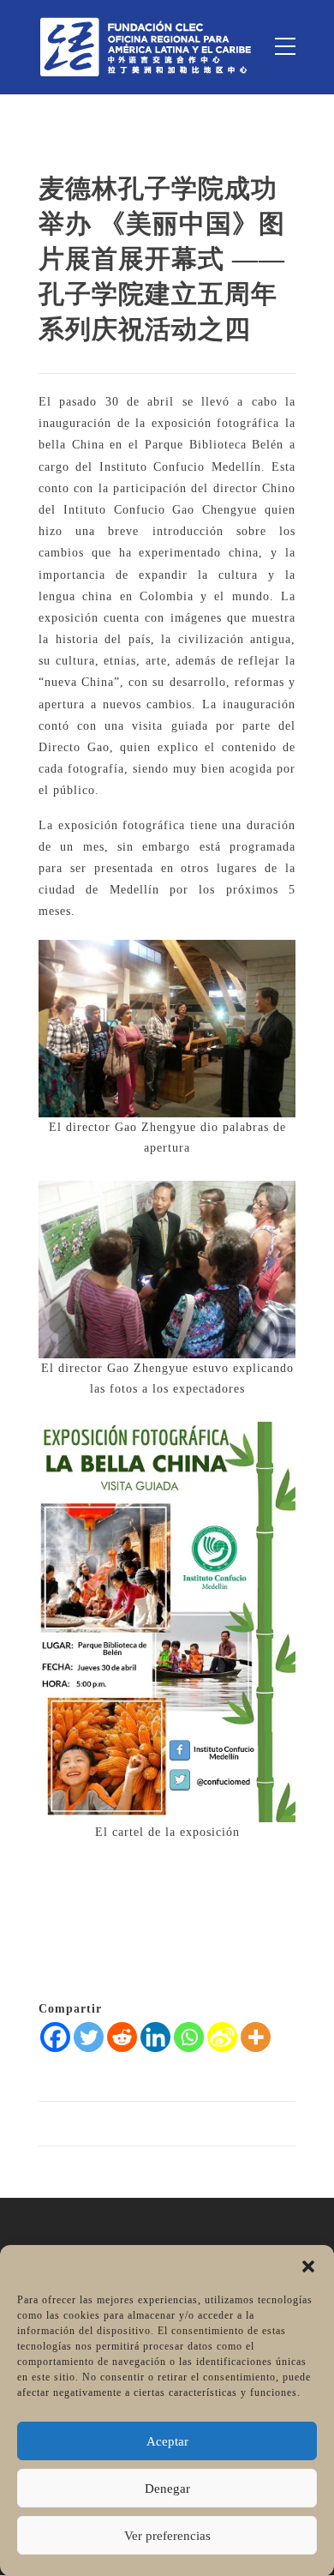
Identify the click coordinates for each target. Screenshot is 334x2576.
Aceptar (167, 2441)
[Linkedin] (155, 2037)
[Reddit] (122, 2037)
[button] (308, 2266)
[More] (256, 2037)
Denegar (167, 2489)
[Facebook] (55, 2037)
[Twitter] (89, 2037)
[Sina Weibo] (222, 2037)
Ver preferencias (167, 2536)
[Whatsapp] (189, 2037)
